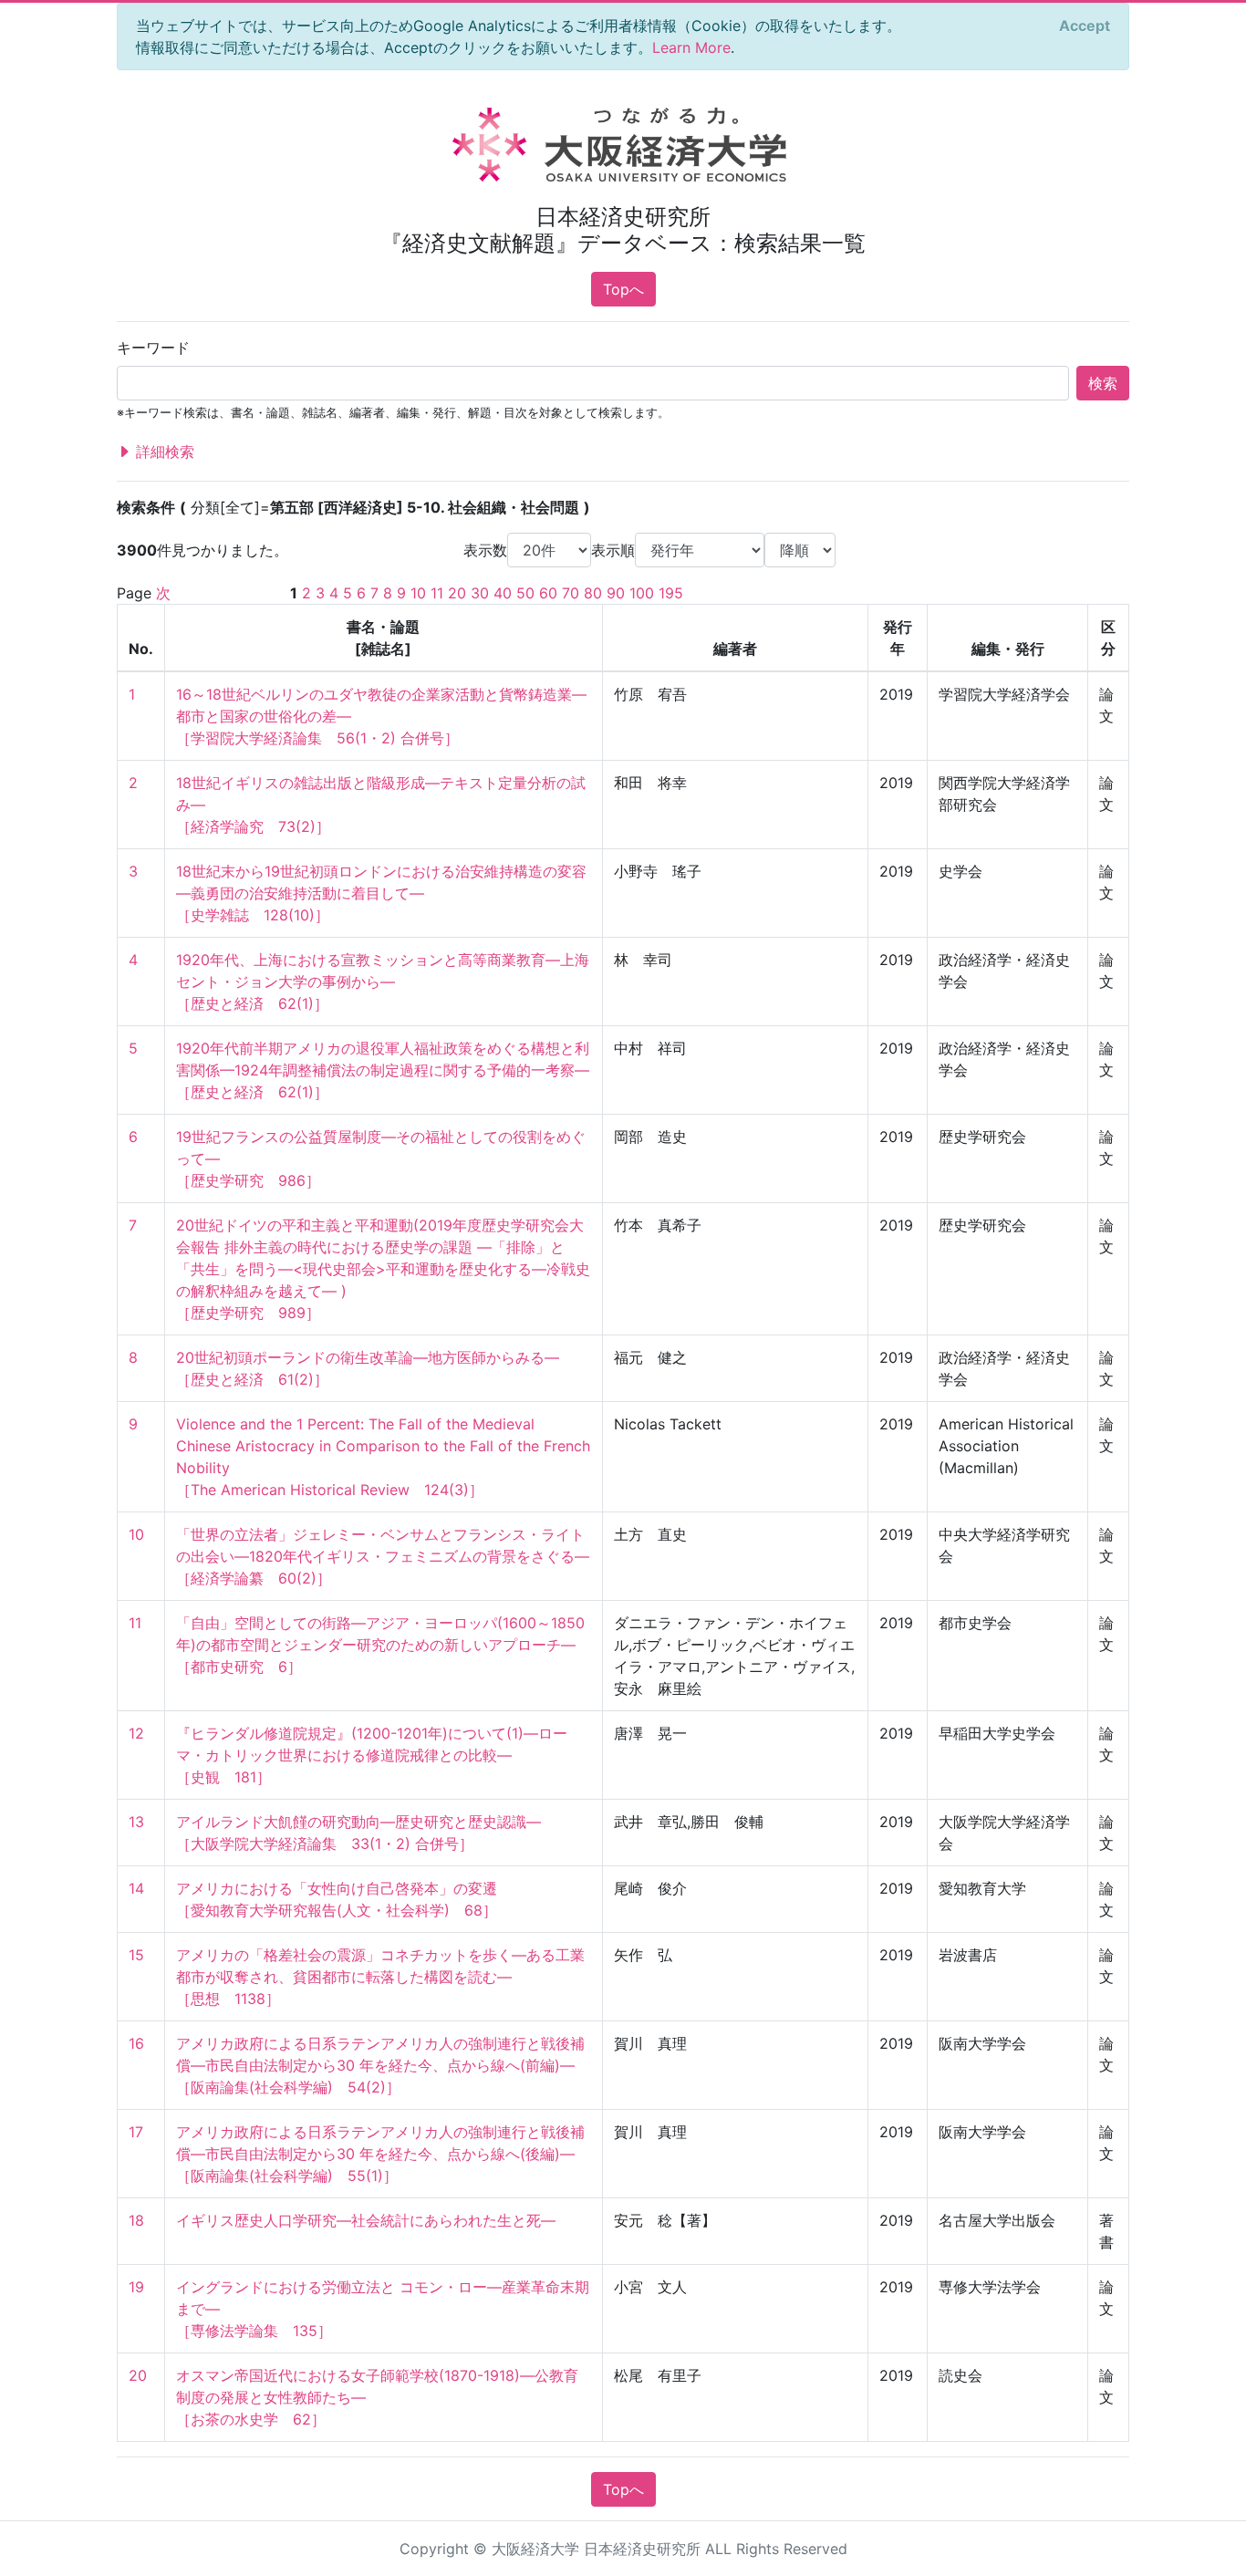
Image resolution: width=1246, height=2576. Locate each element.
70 (571, 593)
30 (480, 593)
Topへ (623, 289)
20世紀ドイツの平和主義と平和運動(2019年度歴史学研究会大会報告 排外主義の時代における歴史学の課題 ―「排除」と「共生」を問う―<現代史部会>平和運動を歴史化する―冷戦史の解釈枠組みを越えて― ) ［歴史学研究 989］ (383, 1269)
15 (136, 1955)
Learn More (691, 47)
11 (437, 593)
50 (525, 593)
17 (136, 2132)
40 (503, 593)
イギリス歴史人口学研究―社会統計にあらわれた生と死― (366, 2220)
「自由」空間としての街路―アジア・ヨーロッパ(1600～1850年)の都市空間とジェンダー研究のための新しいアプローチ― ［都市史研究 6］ (380, 1645)
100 (642, 593)
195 (671, 593)
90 (616, 593)
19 (136, 2287)
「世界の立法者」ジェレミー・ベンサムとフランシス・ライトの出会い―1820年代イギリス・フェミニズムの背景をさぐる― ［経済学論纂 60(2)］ (383, 1556)
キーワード (153, 348)
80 (593, 593)
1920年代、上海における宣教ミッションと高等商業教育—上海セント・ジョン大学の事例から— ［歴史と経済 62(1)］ (383, 982)
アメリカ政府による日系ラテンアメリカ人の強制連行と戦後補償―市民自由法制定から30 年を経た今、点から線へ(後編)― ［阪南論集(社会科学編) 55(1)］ (380, 2154)
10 (418, 593)
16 (136, 2043)
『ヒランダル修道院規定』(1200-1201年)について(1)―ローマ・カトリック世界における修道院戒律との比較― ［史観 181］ (372, 1755)
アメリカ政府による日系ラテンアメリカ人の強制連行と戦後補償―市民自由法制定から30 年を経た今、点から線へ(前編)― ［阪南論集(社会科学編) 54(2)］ (380, 2065)
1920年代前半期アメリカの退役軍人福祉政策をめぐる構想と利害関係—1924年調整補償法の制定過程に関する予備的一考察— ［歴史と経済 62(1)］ (383, 1070)
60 (548, 593)
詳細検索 (163, 452)
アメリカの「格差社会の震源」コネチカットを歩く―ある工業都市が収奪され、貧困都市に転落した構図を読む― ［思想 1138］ (380, 1977)
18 (136, 2220)
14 (136, 1888)
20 (457, 593)
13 (136, 1822)
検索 (1103, 383)
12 (136, 1733)
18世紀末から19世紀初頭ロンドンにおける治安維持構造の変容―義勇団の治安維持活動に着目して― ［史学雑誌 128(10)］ (381, 893)
